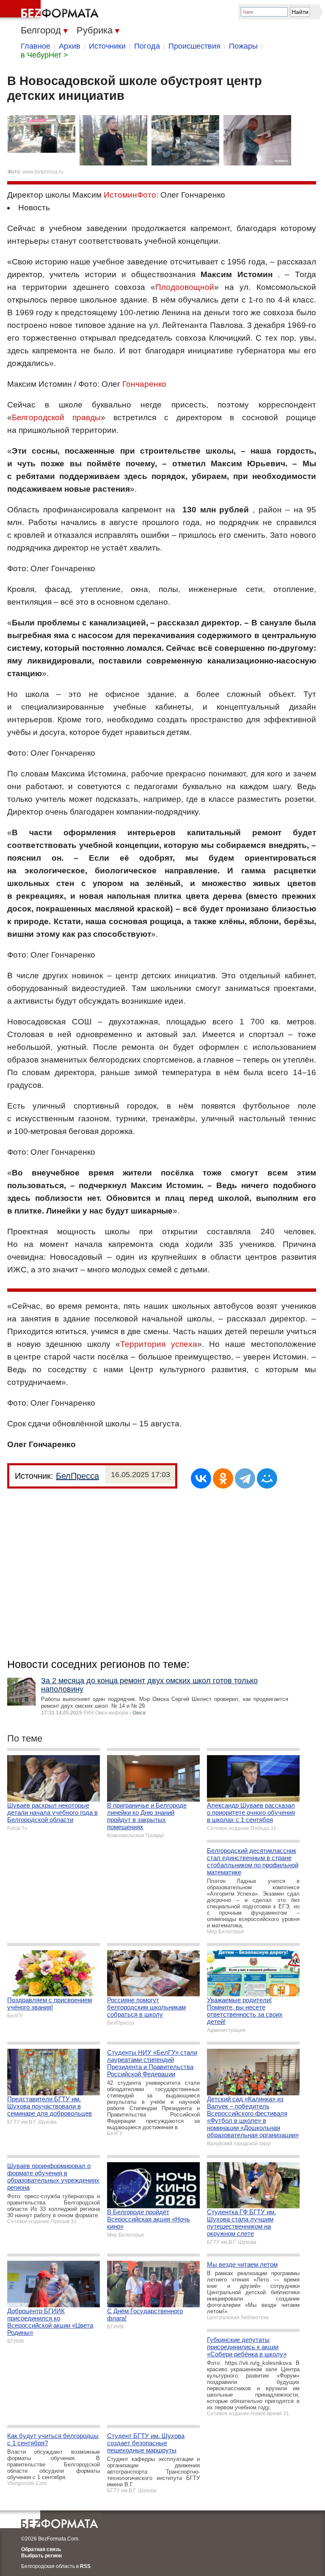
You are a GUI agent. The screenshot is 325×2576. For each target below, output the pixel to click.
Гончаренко (144, 384)
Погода (147, 46)
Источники (107, 46)
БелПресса (77, 1476)
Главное (36, 46)
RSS (85, 2566)
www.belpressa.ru (43, 172)
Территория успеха (159, 1344)
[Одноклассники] (223, 1478)
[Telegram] (245, 1478)
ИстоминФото (130, 195)
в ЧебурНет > (44, 55)
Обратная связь (41, 2549)
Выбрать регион (41, 2556)
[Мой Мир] (267, 1478)
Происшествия (194, 46)
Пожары (243, 46)
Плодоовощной (185, 287)
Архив (70, 46)
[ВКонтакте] (201, 1478)
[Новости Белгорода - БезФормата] (51, 11)
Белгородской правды (56, 417)
